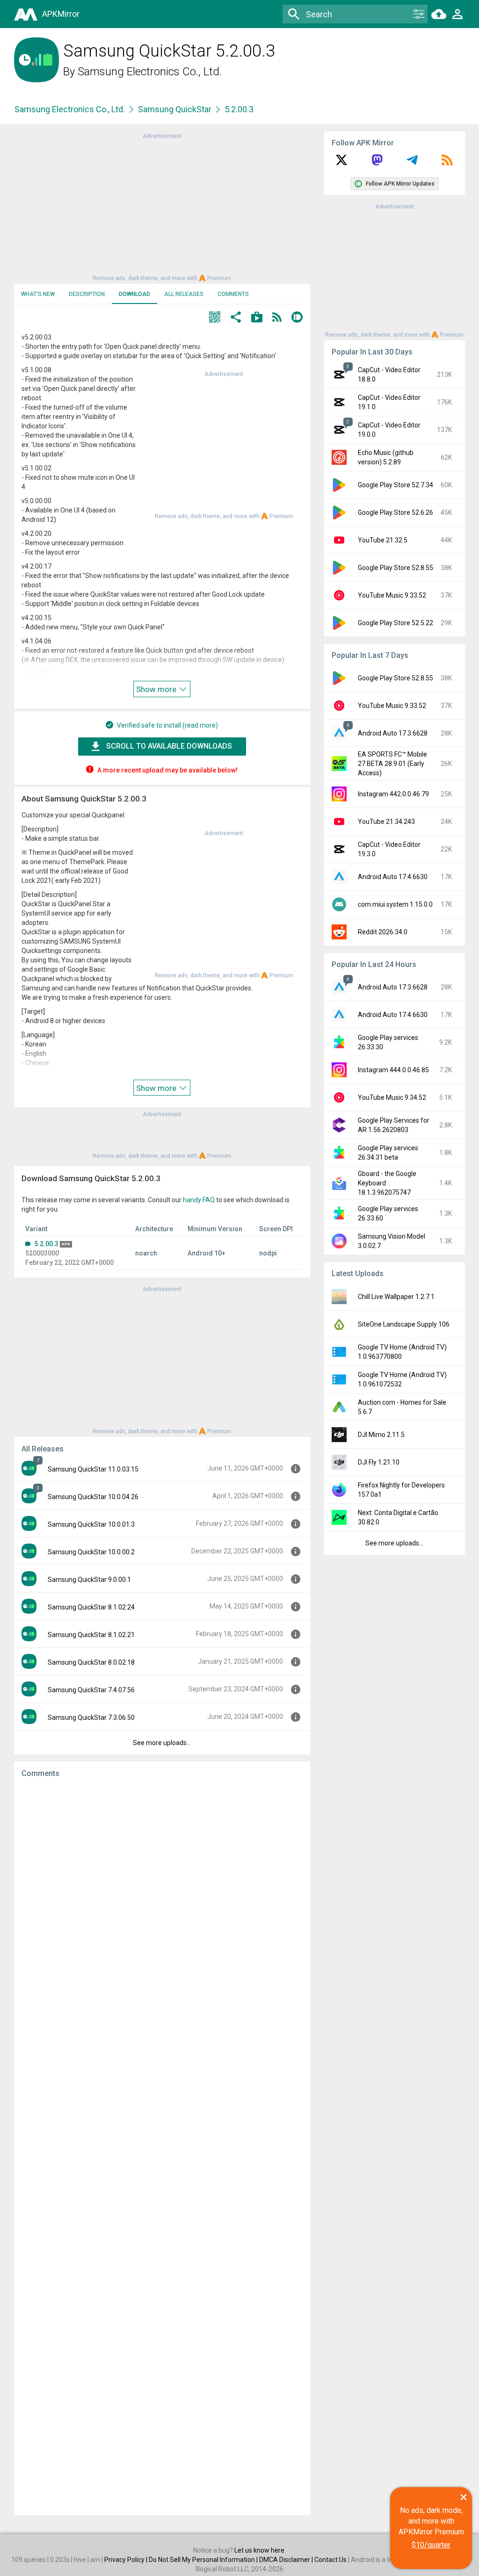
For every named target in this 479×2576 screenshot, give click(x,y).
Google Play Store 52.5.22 (396, 623)
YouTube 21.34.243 (386, 822)
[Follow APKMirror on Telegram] (412, 163)
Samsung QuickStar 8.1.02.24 (91, 1607)
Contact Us (330, 2560)
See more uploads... (162, 1743)
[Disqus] (162, 2147)
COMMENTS (233, 294)
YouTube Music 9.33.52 (392, 595)
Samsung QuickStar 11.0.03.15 (93, 1469)
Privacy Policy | (127, 2560)
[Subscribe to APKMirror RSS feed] (447, 163)
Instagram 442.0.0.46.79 (393, 794)
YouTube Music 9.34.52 (392, 1097)
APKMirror (61, 14)
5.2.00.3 (46, 1244)
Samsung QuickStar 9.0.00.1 (89, 1580)
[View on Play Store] (257, 318)
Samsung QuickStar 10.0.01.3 (91, 1524)
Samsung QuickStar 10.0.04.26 (93, 1497)
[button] (215, 318)
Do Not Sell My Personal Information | (204, 2560)
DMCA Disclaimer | (287, 2560)
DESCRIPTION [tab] (87, 294)
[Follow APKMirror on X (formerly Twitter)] (341, 163)
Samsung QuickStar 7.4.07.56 (91, 1690)
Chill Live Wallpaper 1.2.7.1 (396, 1297)
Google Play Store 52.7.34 (396, 485)
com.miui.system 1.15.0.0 (395, 904)
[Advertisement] (162, 206)
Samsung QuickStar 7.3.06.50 (91, 1717)
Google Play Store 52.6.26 (396, 512)
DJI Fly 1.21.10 (379, 1462)
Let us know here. (260, 2550)
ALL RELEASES (184, 294)
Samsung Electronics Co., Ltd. (150, 72)
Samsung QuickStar (175, 109)
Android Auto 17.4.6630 (393, 877)
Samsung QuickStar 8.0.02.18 (91, 1662)
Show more (157, 689)
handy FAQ (199, 1200)
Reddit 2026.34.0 (383, 932)
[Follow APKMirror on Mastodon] (377, 163)
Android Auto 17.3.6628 (393, 733)
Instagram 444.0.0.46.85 (393, 1070)
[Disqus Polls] (162, 1904)
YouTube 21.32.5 (383, 540)
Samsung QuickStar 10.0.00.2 (91, 1552)
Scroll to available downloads (169, 746)
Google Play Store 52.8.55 (396, 568)
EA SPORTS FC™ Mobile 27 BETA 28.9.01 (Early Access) (392, 764)
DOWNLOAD (134, 294)
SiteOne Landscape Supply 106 (404, 1324)
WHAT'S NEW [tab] (38, 294)
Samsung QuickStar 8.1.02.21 (91, 1635)
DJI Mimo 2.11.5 (381, 1435)
